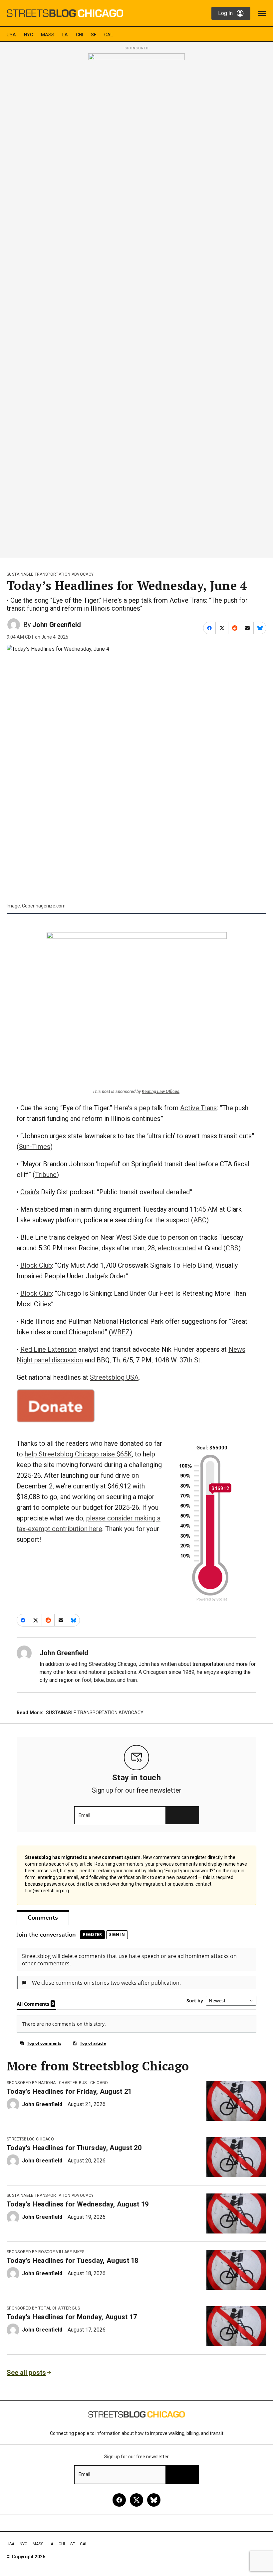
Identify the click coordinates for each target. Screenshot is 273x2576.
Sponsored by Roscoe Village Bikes (46, 2252)
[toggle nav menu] (262, 13)
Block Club (36, 1265)
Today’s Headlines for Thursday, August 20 (74, 2148)
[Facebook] (119, 2500)
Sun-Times (35, 1147)
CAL (109, 35)
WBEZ (121, 1332)
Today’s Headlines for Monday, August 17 (72, 2317)
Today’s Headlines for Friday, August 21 (69, 2091)
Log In (225, 13)
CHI (79, 35)
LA (65, 35)
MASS (48, 35)
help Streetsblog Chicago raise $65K (78, 1454)
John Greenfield (57, 625)
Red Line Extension (48, 1349)
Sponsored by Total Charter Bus (43, 2308)
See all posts (26, 2373)
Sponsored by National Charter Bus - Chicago (57, 2083)
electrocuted (177, 1248)
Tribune (46, 1175)
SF (94, 35)
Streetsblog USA (114, 1377)
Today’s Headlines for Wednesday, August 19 (78, 2204)
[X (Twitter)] (136, 2500)
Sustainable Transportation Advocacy (50, 574)
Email (84, 1815)
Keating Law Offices (161, 1091)
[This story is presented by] (136, 303)
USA (11, 35)
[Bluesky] (154, 2500)
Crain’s (30, 1192)
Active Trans (198, 1108)
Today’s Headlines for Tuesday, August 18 (73, 2261)
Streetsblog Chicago (30, 2139)
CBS (232, 1248)
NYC (28, 35)
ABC (200, 1220)
